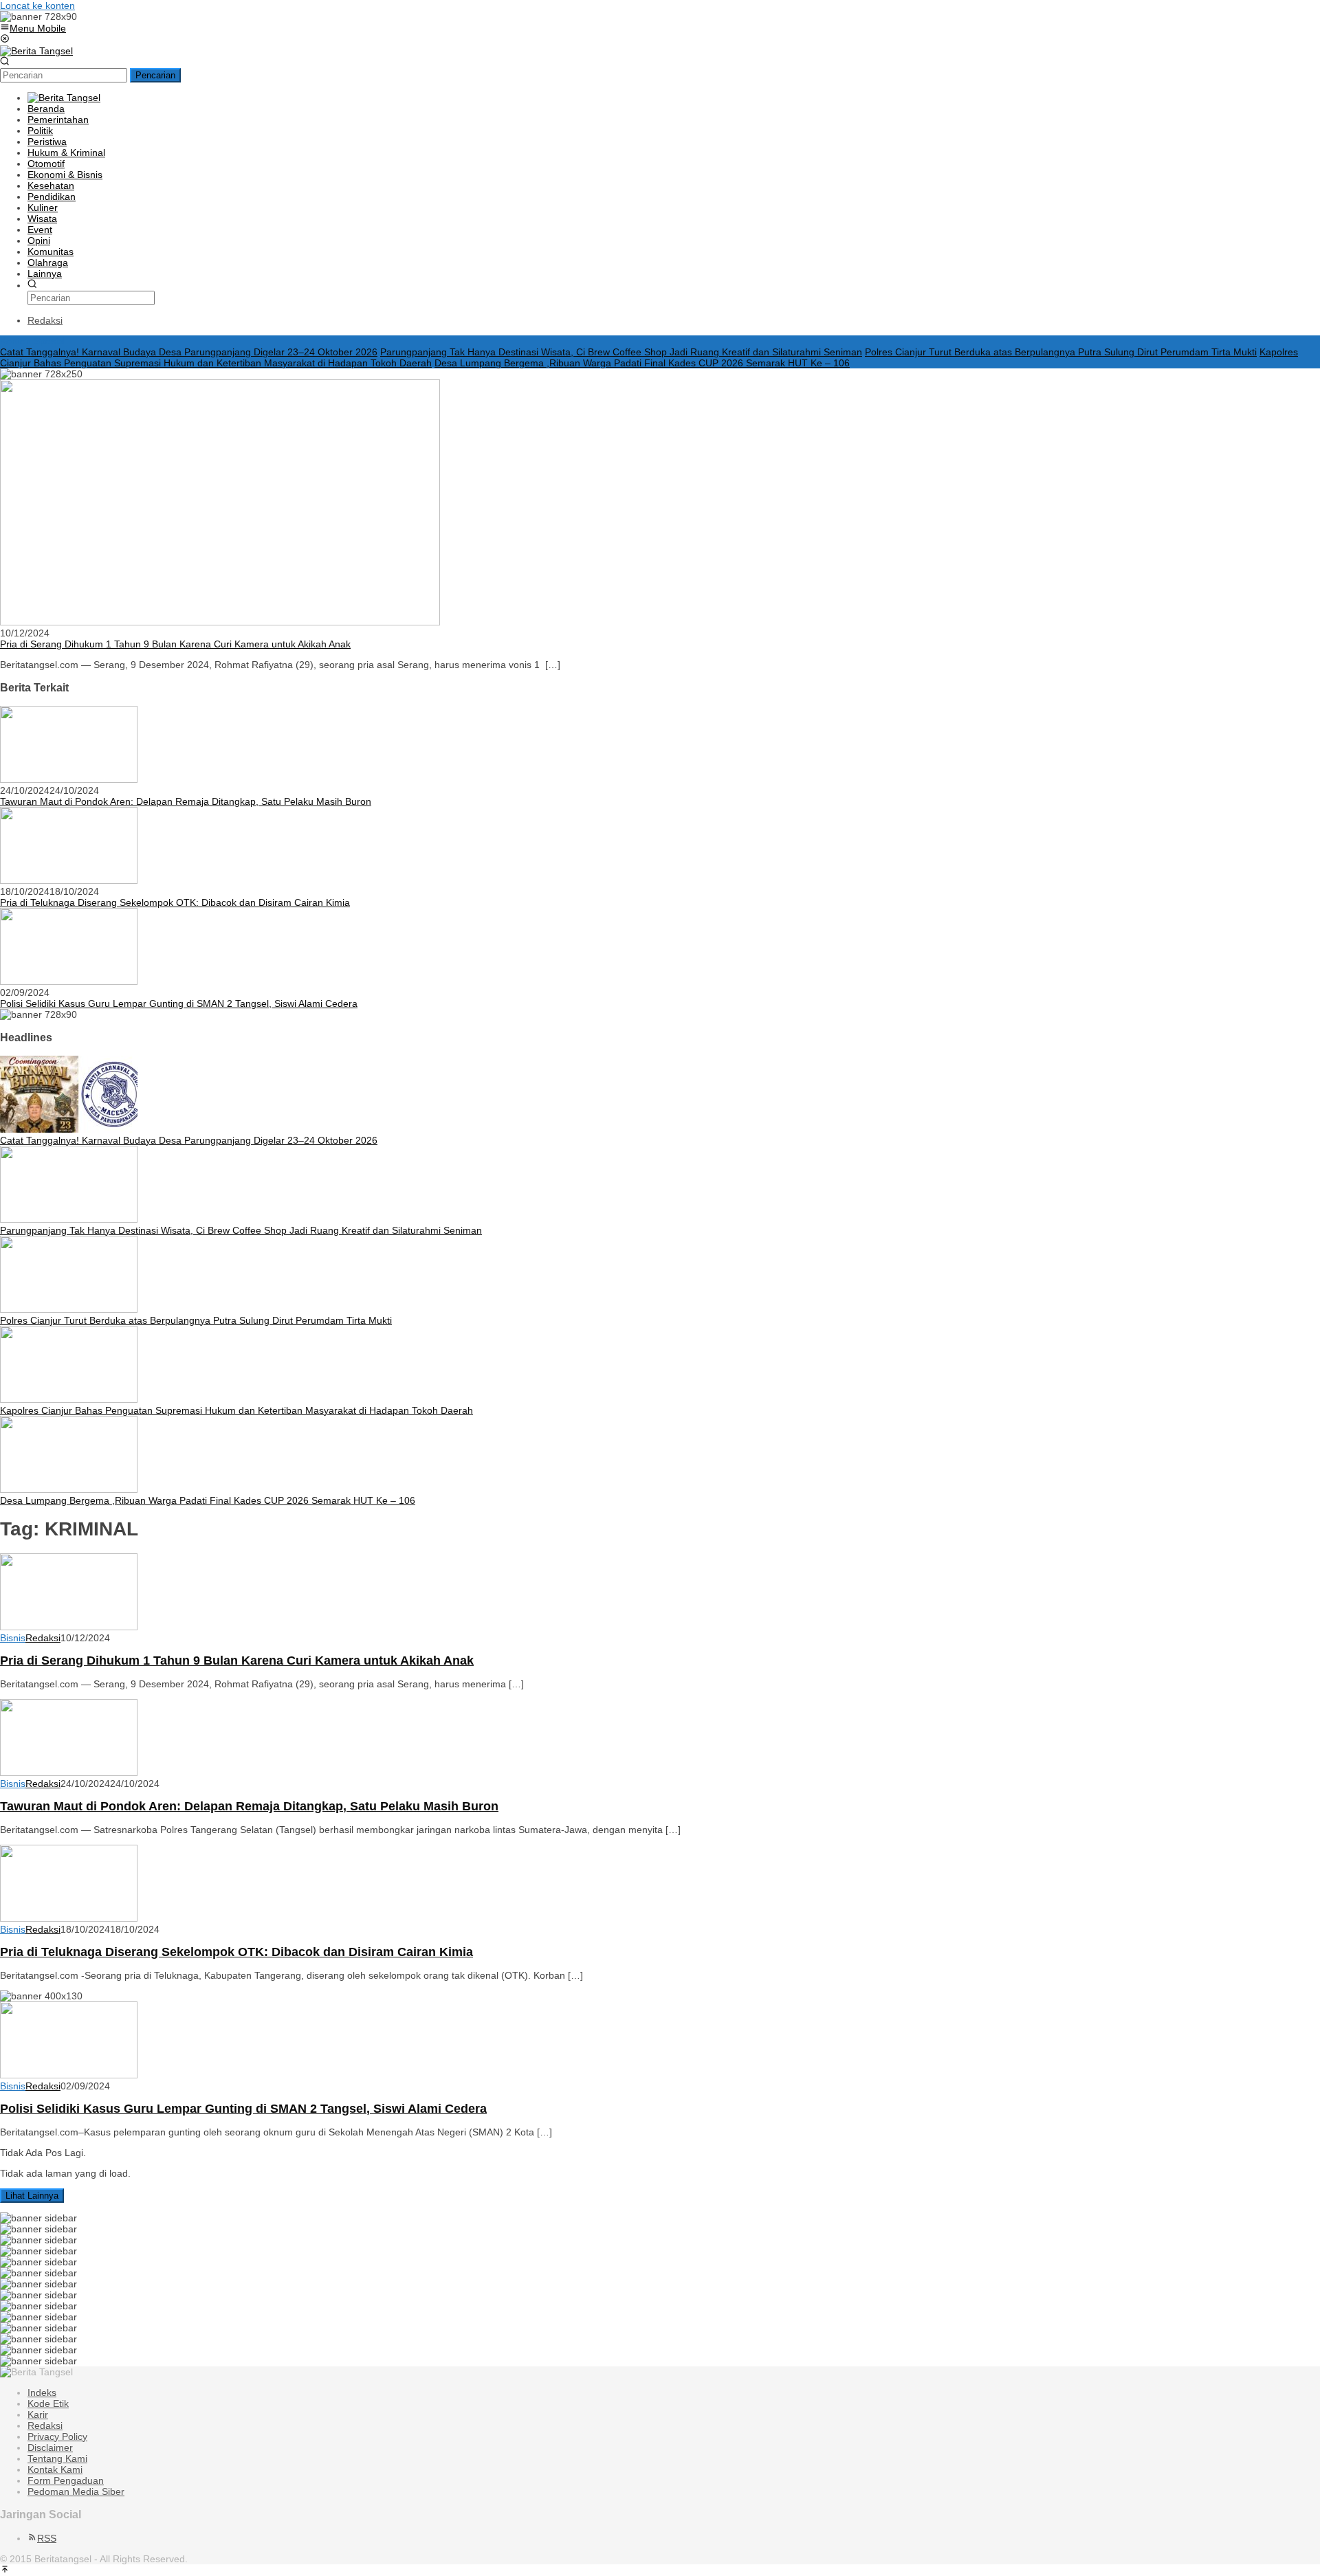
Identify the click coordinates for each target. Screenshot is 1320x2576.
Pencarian (155, 75)
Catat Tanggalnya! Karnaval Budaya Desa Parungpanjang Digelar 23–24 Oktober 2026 (189, 352)
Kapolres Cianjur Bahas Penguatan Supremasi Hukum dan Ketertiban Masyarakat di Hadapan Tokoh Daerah (236, 1410)
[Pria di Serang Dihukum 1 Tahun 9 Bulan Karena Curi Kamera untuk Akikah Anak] (220, 622)
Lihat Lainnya (32, 2196)
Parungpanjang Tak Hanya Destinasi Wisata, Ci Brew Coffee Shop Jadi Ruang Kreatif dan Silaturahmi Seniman (621, 352)
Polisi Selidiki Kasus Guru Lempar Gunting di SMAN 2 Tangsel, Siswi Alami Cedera (179, 1003)
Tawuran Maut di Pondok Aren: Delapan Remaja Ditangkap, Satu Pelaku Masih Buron (186, 801)
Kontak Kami (55, 2469)
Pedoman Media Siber (76, 2491)
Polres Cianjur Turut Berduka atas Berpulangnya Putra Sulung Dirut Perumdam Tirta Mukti (1061, 352)
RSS (47, 2538)
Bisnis (13, 1638)
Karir (38, 2414)
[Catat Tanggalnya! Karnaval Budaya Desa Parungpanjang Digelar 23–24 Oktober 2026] (69, 1129)
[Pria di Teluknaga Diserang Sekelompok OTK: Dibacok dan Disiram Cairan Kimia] (69, 880)
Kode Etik (48, 2403)
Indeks (42, 2392)
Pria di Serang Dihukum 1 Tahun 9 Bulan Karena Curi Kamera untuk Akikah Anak (175, 644)
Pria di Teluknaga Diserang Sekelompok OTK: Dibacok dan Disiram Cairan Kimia (175, 902)
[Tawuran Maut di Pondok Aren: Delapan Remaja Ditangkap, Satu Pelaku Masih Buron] (69, 779)
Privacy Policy (57, 2436)
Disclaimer (50, 2447)
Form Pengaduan (66, 2480)
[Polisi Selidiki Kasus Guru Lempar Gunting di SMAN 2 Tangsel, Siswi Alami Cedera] (69, 981)
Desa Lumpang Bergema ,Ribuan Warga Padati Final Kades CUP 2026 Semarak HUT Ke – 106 (642, 363)
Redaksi (45, 2425)
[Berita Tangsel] (36, 51)
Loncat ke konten (37, 5)
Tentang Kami (57, 2458)
